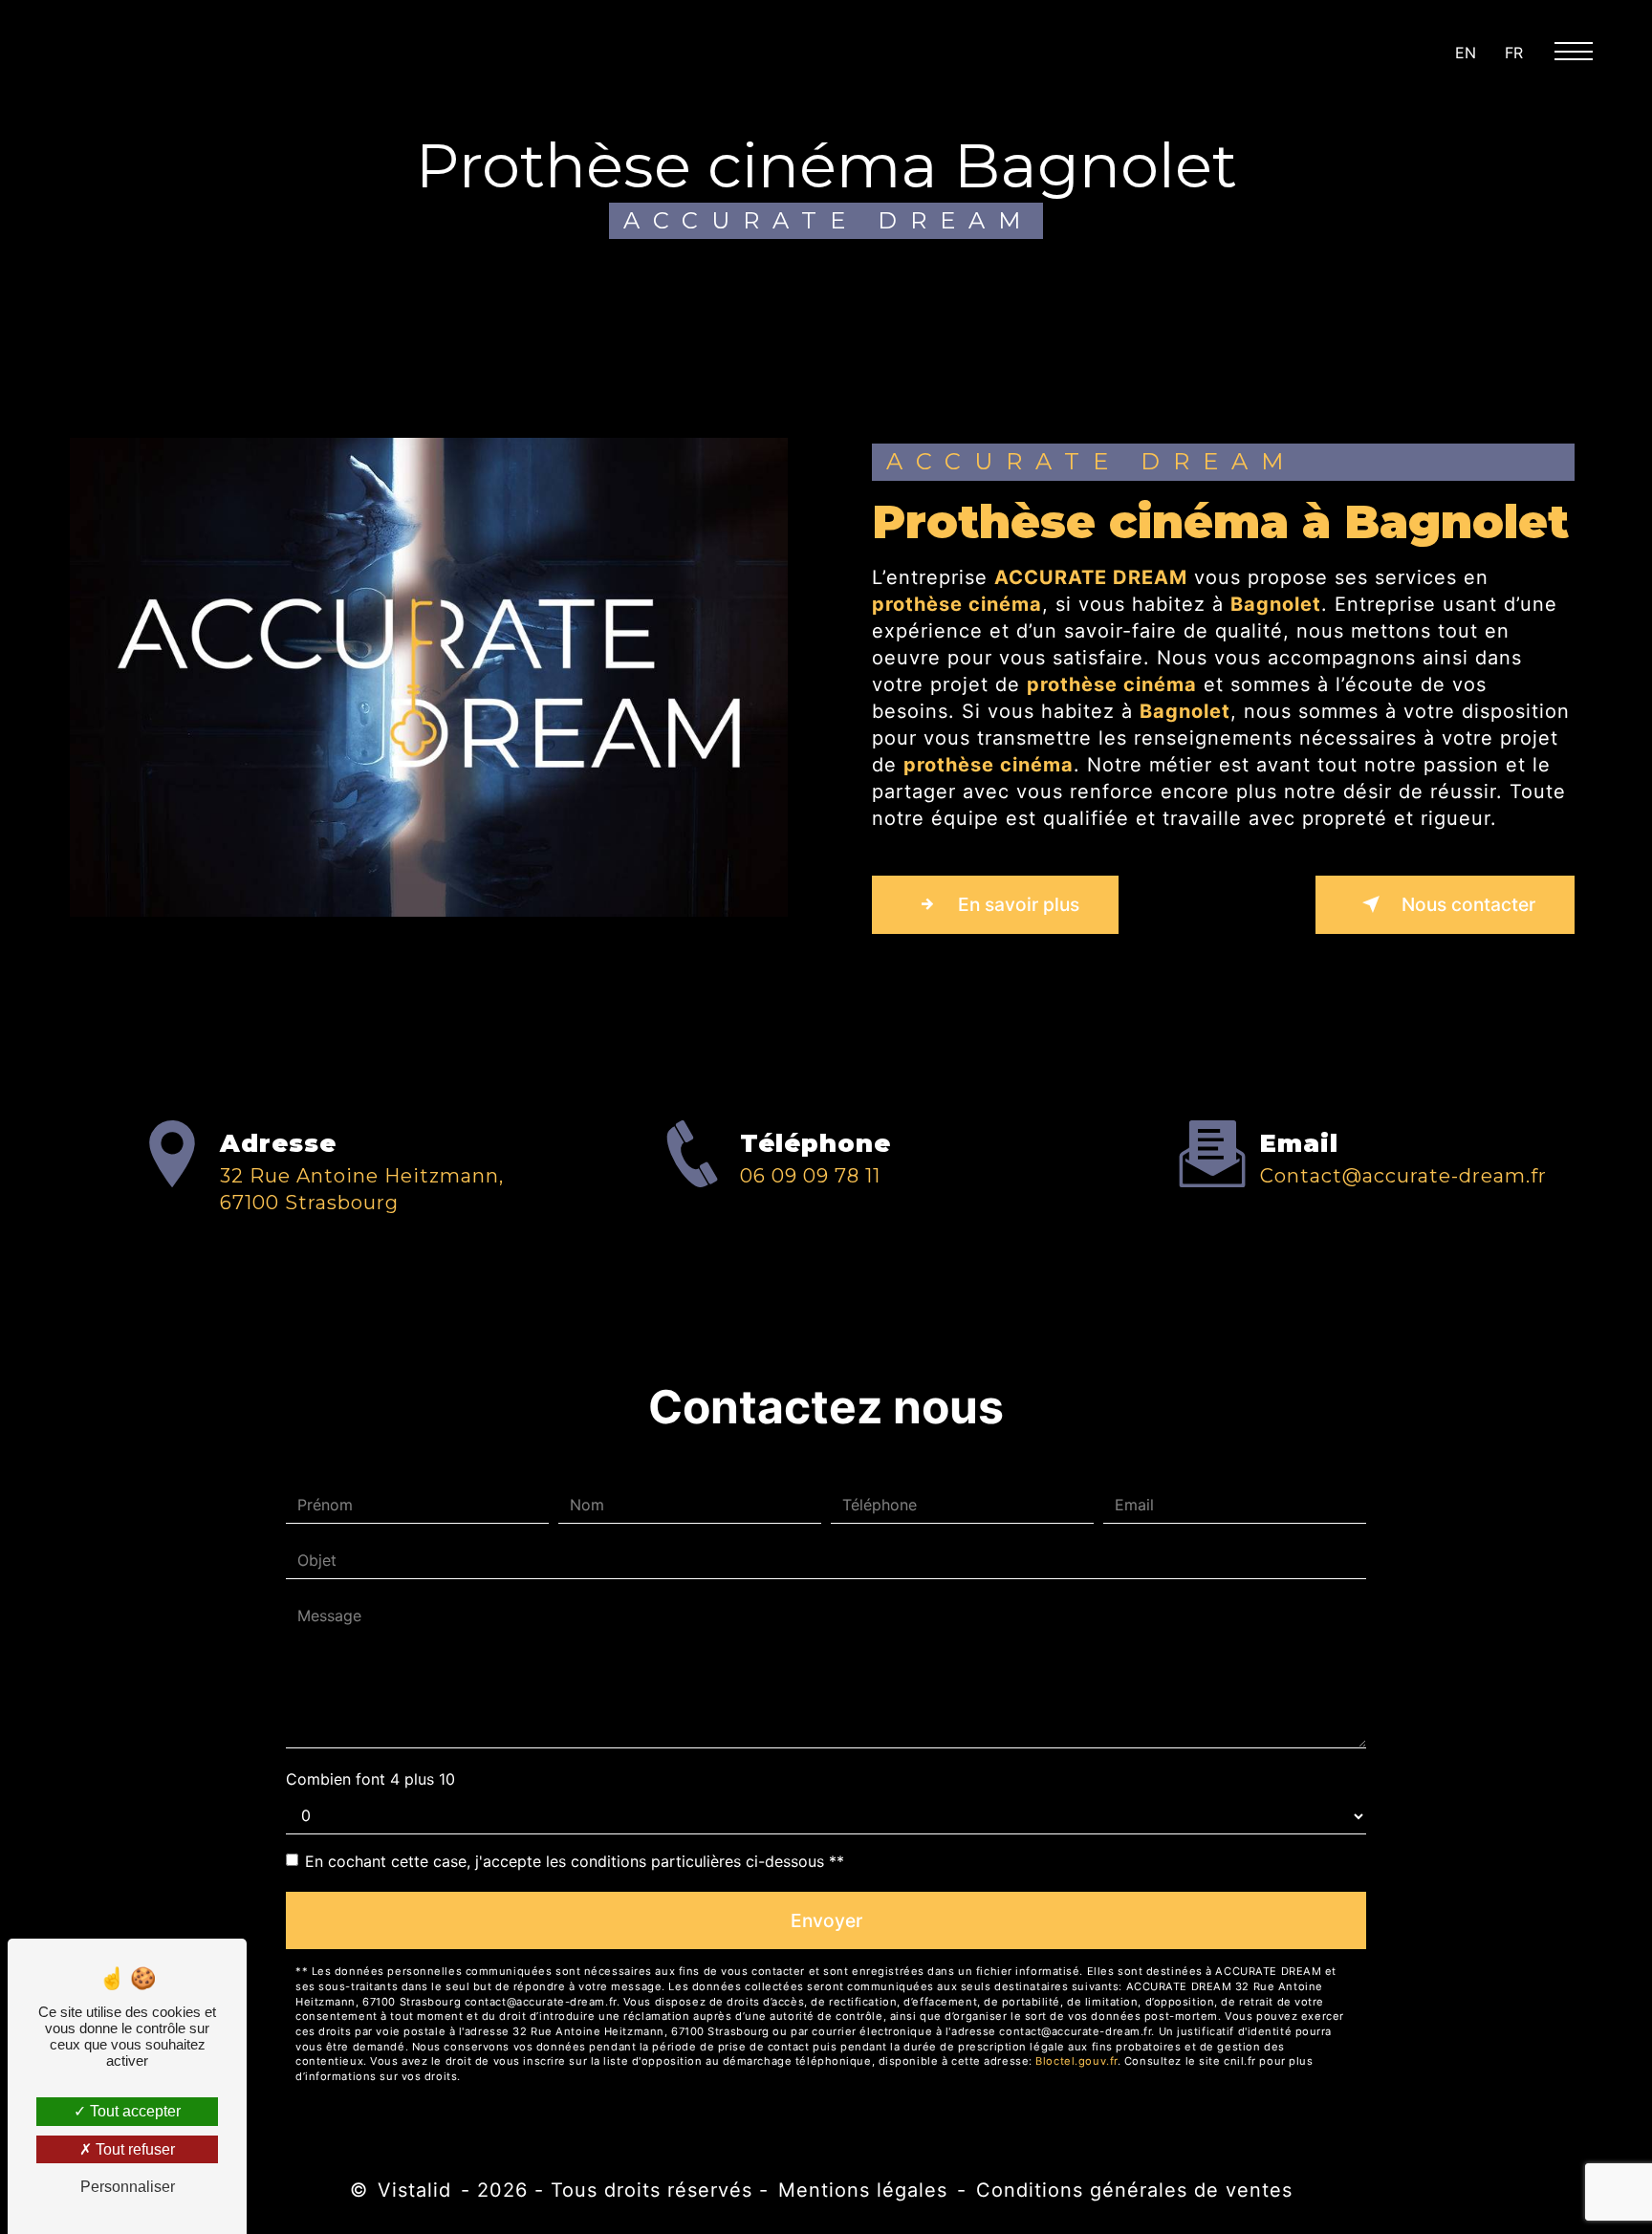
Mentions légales (863, 2190)
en (1466, 53)
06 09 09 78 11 (810, 1176)
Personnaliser (128, 2187)
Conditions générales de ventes (1134, 2190)
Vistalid (414, 2190)
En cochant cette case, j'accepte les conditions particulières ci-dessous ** (575, 1861)
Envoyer (826, 1920)
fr (1514, 53)
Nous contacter (1466, 904)
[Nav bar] (1581, 50)
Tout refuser (133, 2149)
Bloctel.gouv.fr (1076, 2061)
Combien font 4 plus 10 (370, 1779)
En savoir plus (1016, 904)
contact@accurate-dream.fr (1403, 1176)
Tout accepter (133, 2111)
